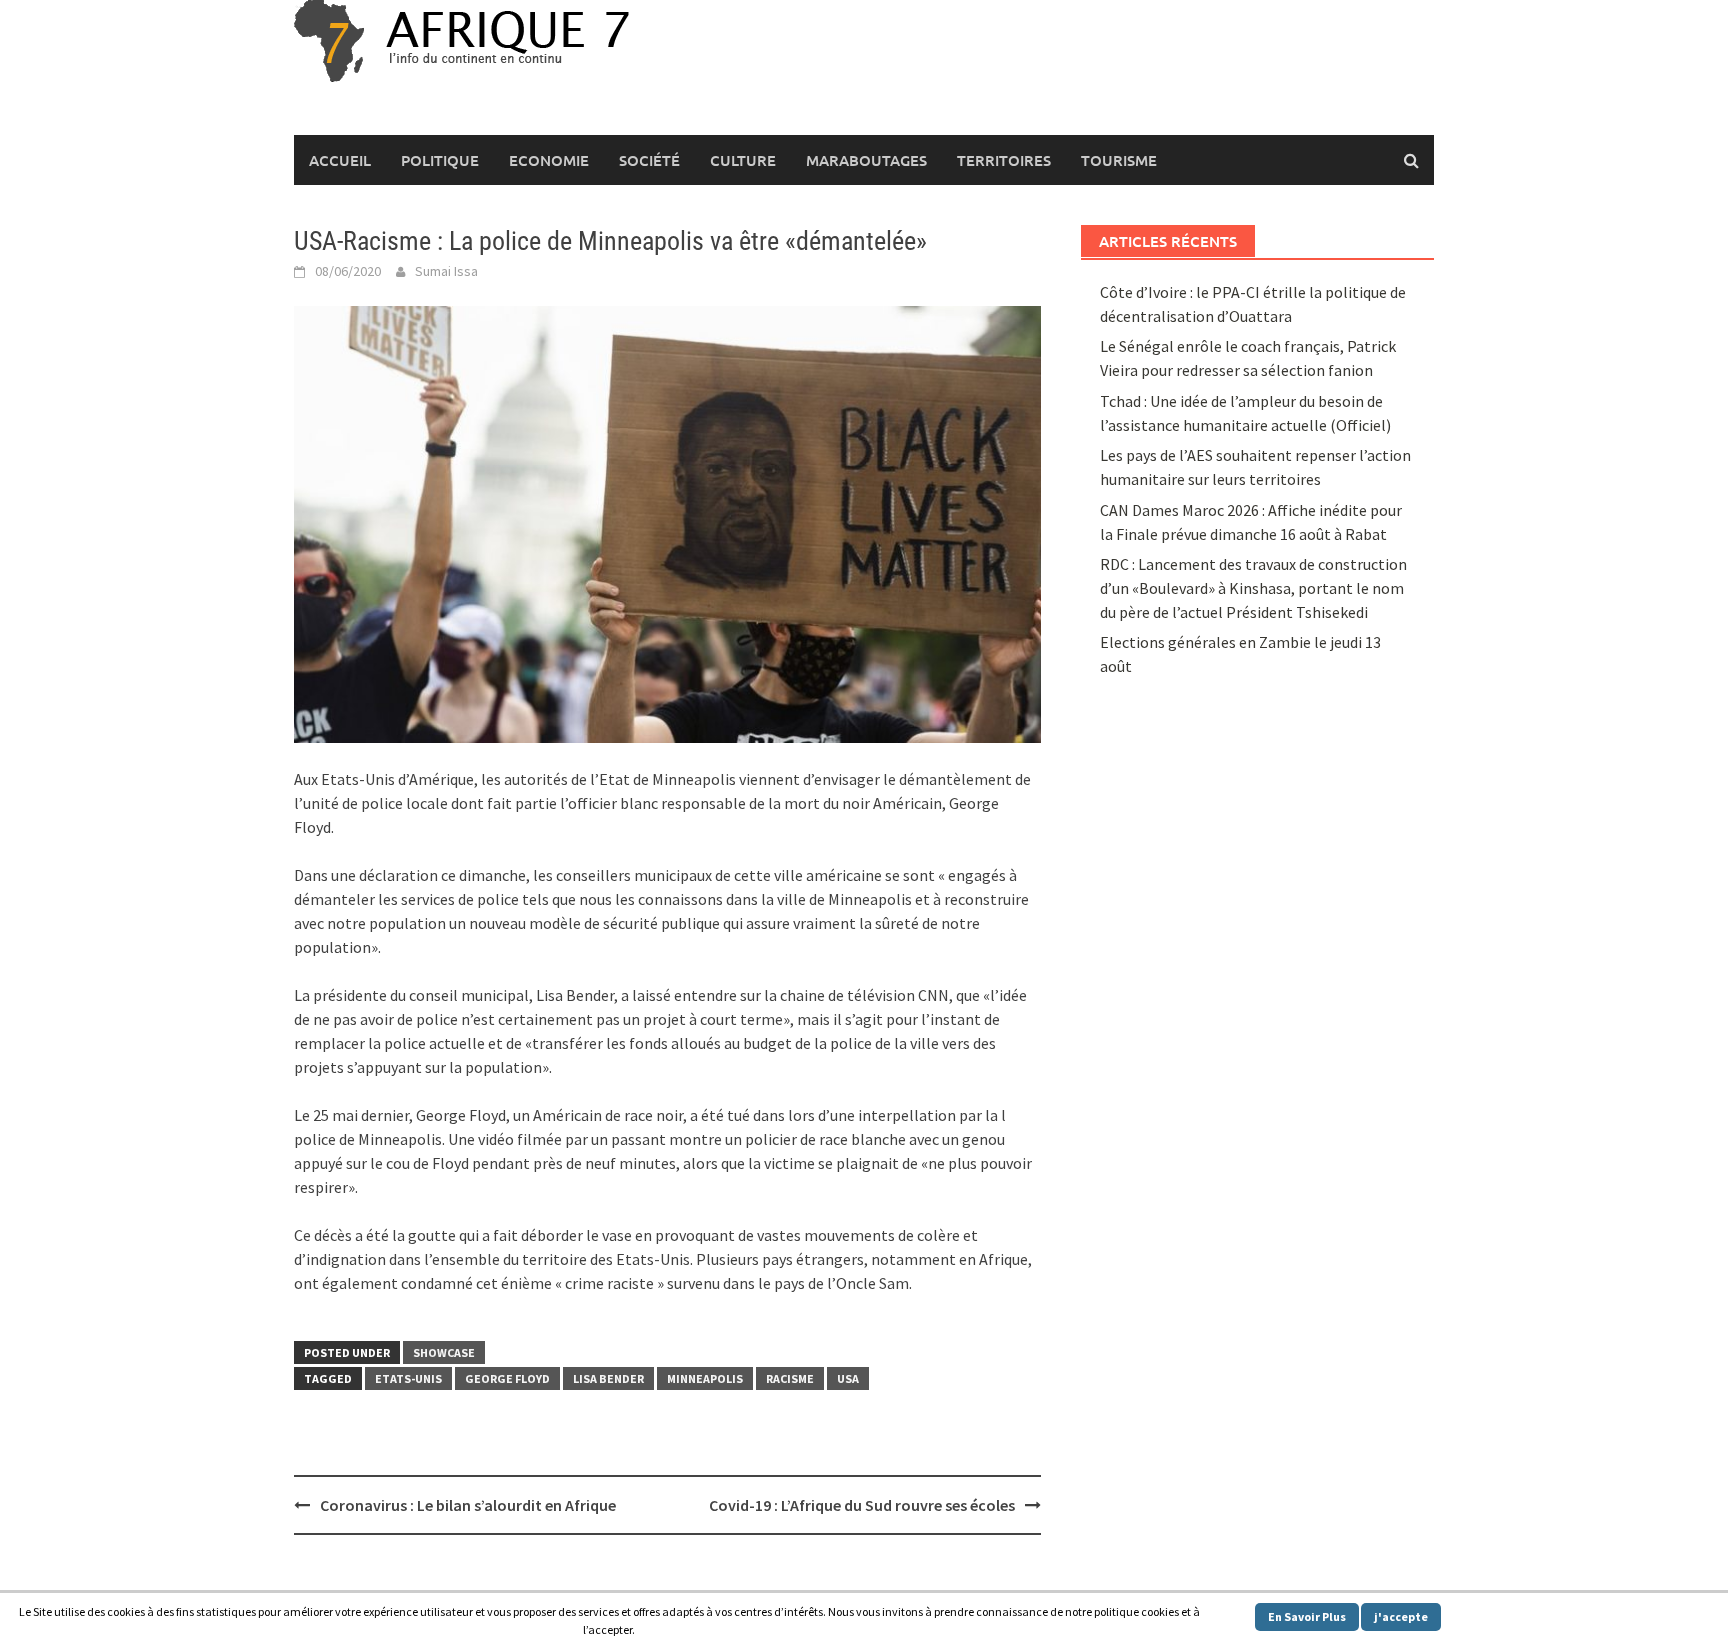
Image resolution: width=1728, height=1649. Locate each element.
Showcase (444, 1352)
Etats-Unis (408, 1378)
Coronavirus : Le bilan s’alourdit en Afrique (468, 1505)
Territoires (1004, 160)
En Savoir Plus (1307, 1616)
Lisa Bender (608, 1378)
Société (649, 160)
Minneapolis (705, 1378)
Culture (743, 160)
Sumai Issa (446, 271)
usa (848, 1378)
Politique (440, 160)
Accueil (340, 160)
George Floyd (507, 1378)
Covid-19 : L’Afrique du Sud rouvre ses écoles (862, 1505)
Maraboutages (866, 160)
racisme (790, 1378)
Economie (549, 160)
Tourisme (1119, 160)
